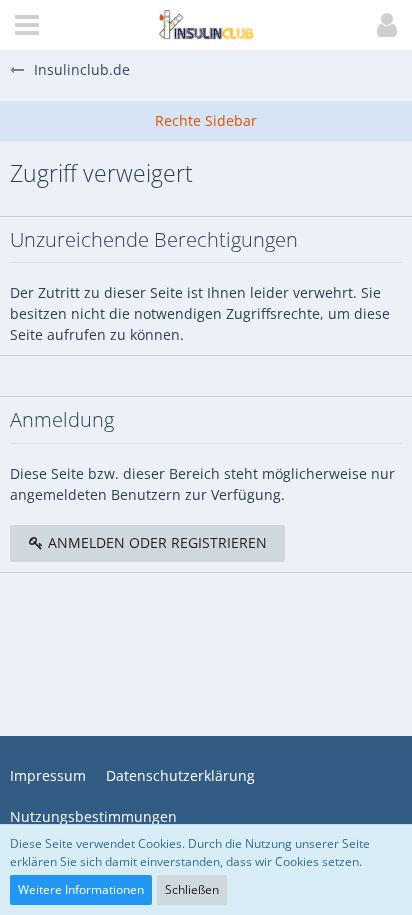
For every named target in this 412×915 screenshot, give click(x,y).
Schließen (192, 889)
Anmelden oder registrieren (155, 542)
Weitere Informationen (81, 889)
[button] (27, 25)
